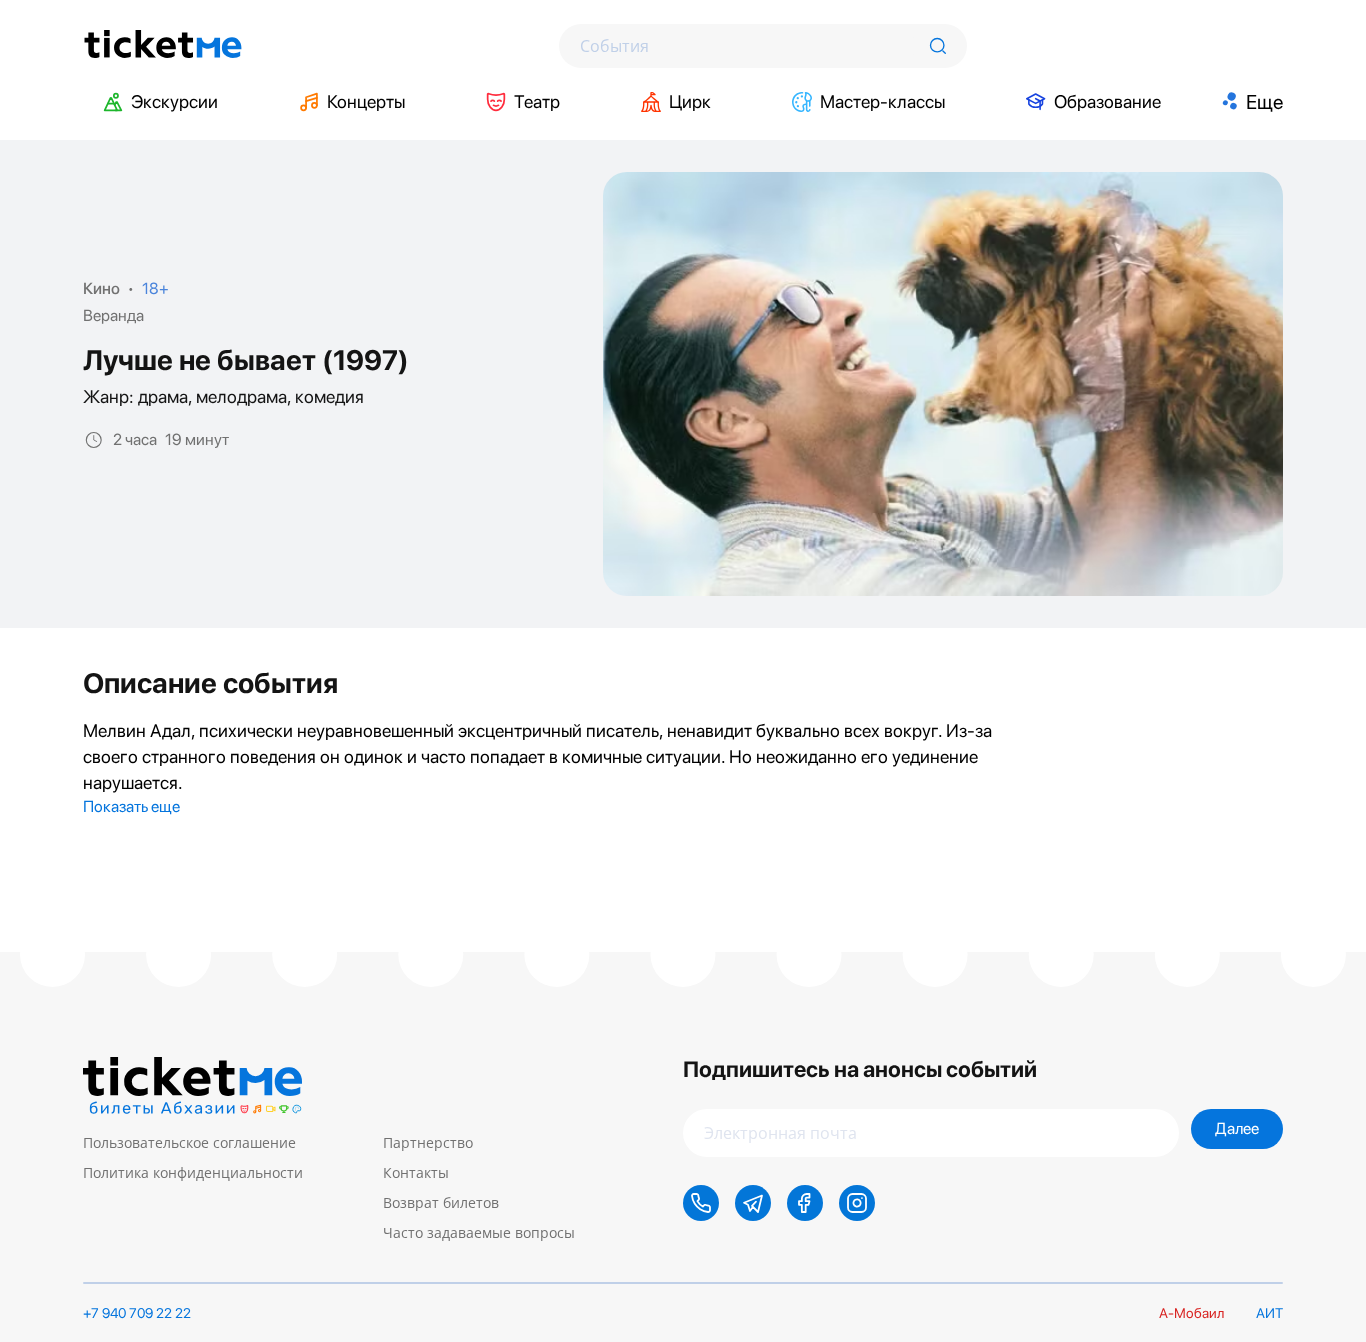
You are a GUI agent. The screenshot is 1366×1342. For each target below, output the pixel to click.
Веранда (113, 316)
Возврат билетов (441, 1202)
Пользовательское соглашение (189, 1142)
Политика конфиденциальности (193, 1172)
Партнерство (428, 1142)
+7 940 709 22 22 (137, 1313)
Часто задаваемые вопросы (479, 1232)
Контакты (416, 1172)
